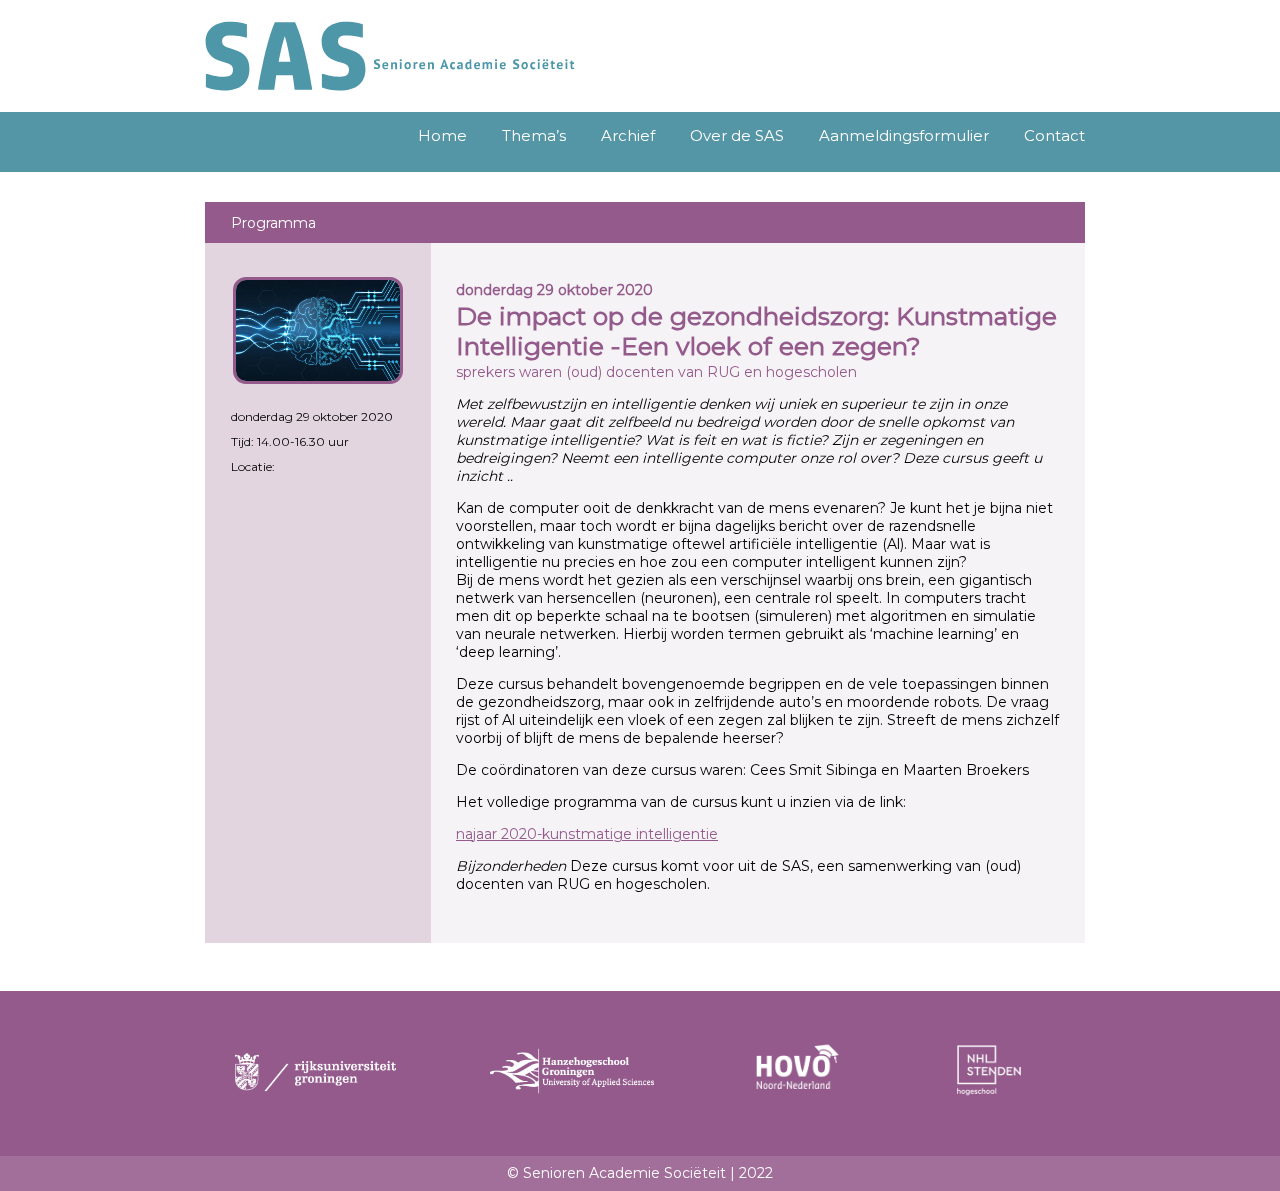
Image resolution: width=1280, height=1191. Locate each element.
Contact (1054, 135)
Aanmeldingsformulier (904, 135)
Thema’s (534, 135)
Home (442, 135)
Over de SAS (737, 135)
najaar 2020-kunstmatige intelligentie (587, 834)
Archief (628, 135)
